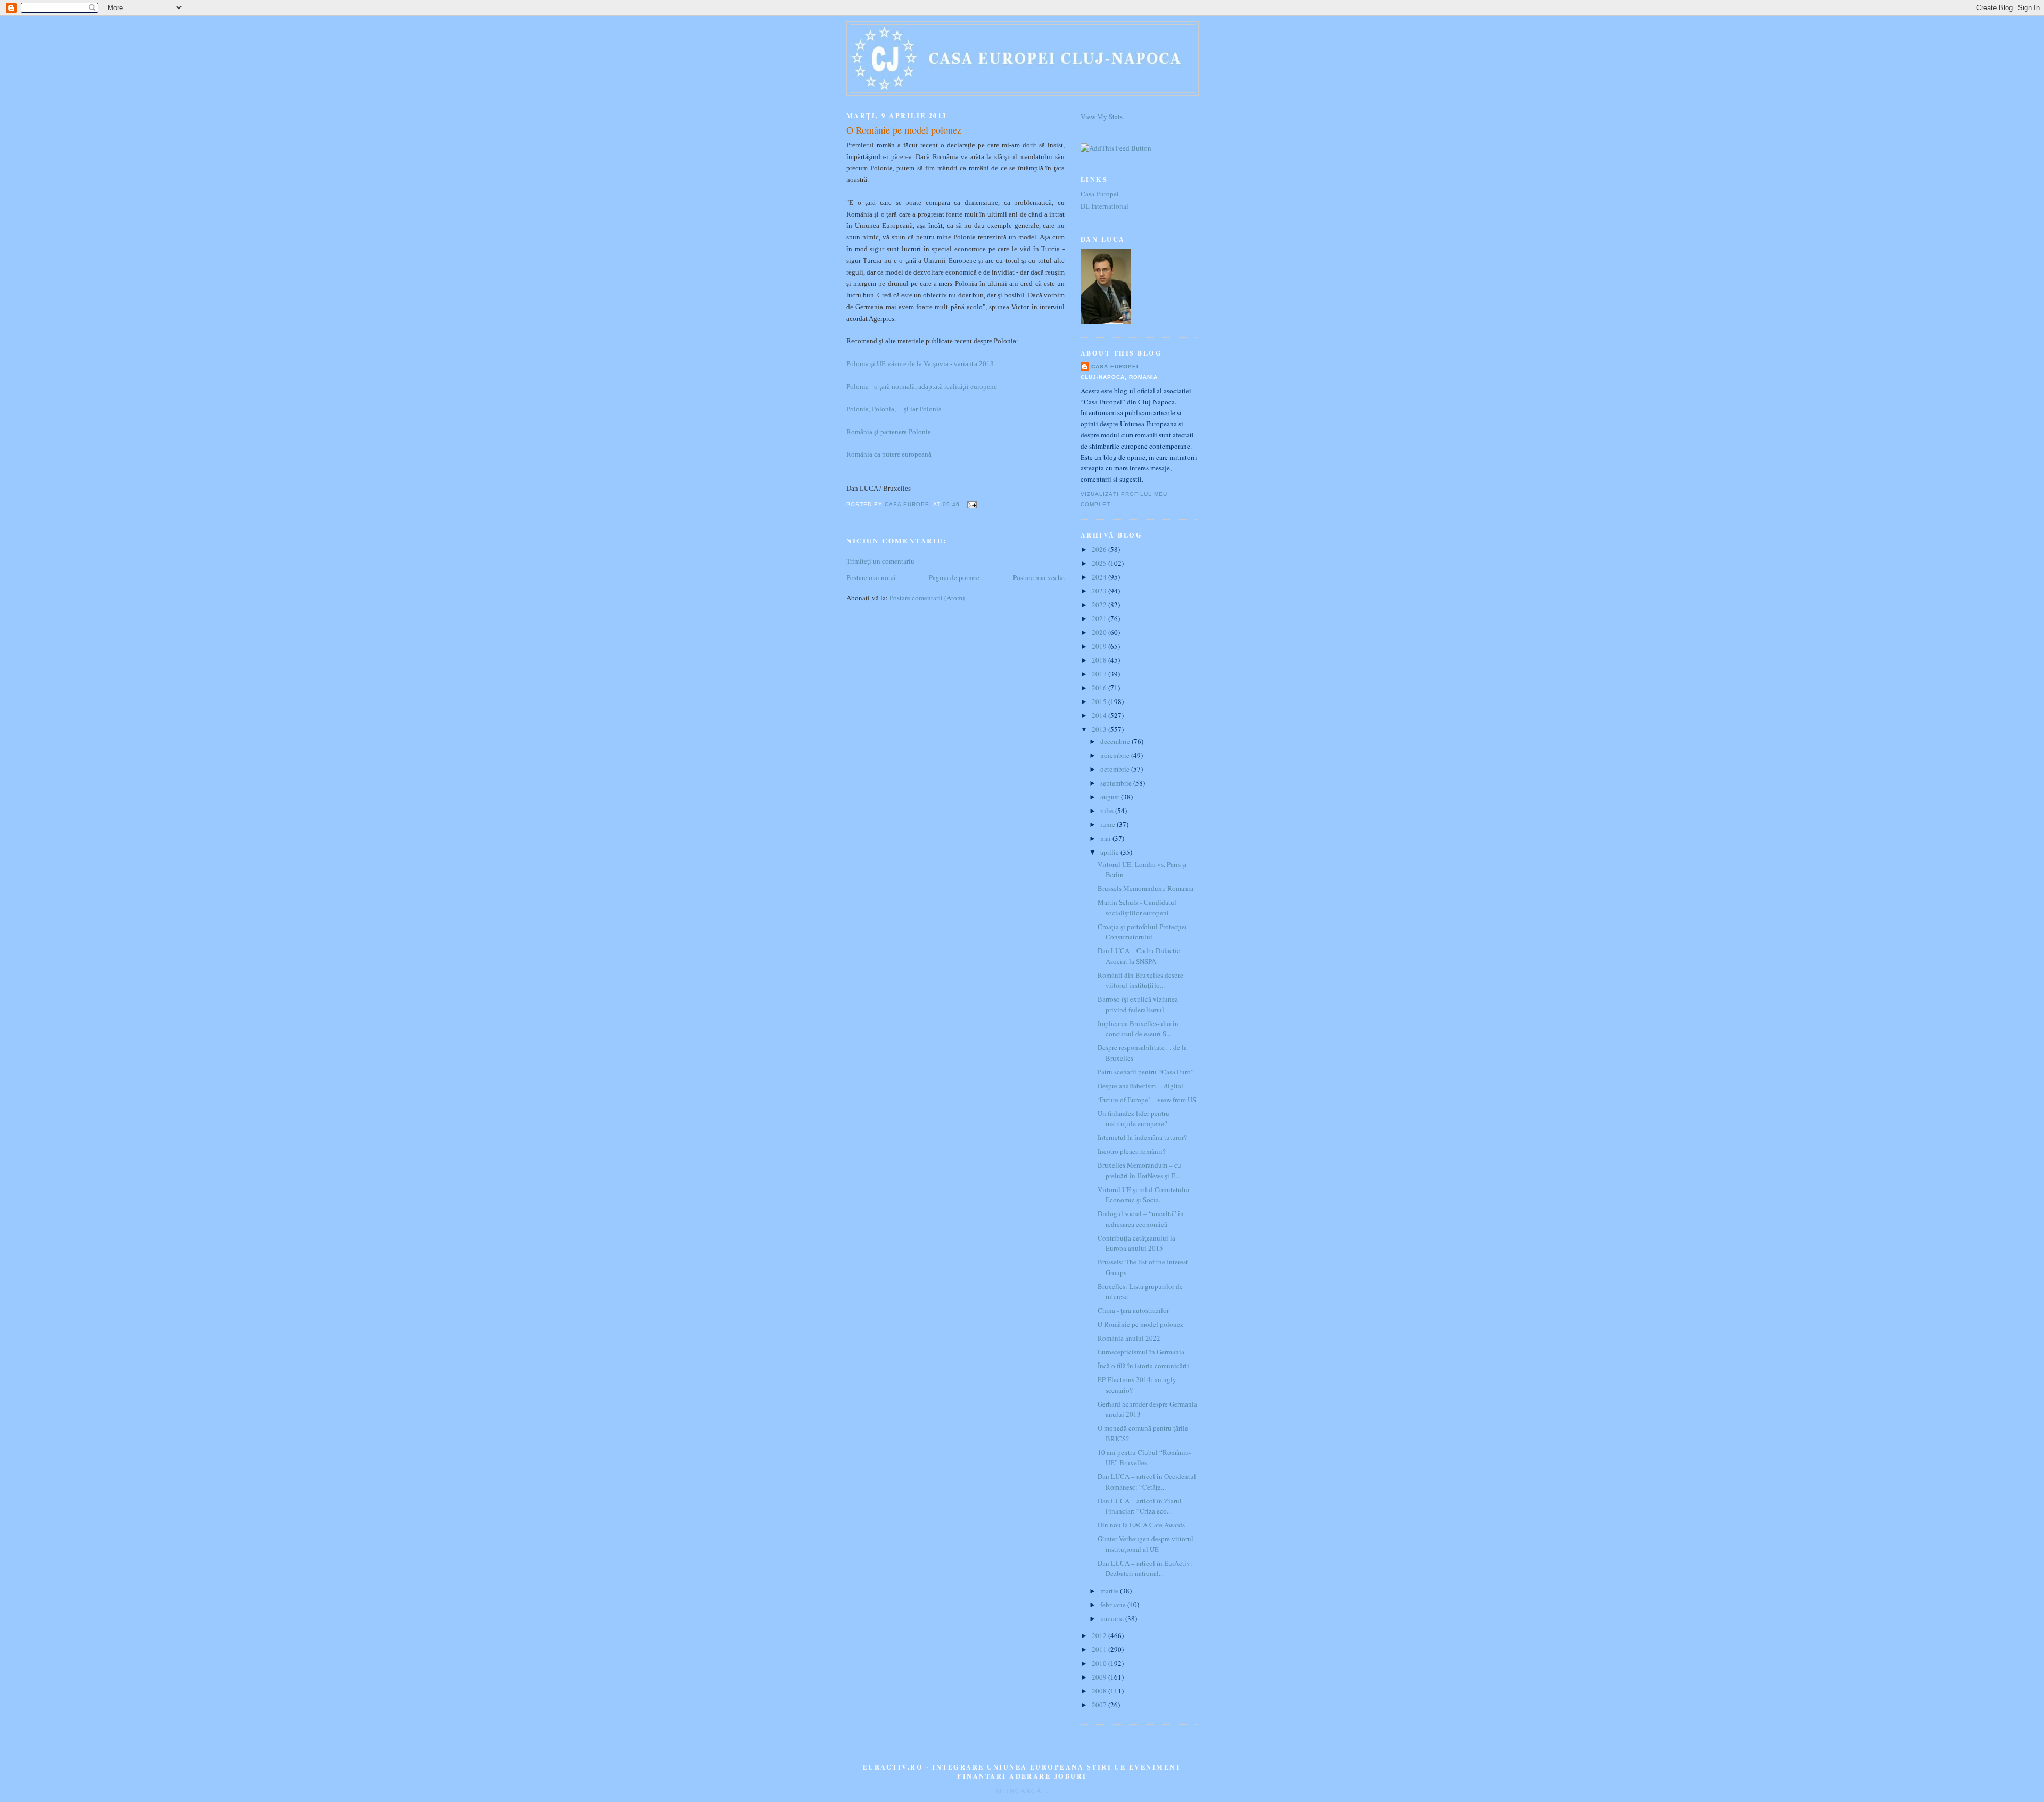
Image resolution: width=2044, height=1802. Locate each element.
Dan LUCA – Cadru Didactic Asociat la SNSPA (1139, 956)
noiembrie (1116, 755)
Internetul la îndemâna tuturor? (1142, 1137)
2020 (1100, 632)
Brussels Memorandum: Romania (1145, 888)
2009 (1100, 1677)
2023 (1100, 591)
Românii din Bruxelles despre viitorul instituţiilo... (1140, 980)
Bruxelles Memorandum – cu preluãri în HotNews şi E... (1139, 1170)
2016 (1100, 688)
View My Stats (1102, 117)
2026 (1100, 549)
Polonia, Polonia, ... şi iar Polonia (894, 409)
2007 (1100, 1705)
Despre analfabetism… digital (1140, 1086)
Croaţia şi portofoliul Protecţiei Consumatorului (1142, 932)
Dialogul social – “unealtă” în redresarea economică (1141, 1219)
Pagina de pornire (954, 577)
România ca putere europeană (889, 454)
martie (1110, 1591)
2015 (1100, 701)
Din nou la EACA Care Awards (1141, 1525)
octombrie (1116, 769)
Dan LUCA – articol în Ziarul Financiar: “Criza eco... (1140, 1506)
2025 (1100, 563)
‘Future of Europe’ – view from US (1147, 1100)
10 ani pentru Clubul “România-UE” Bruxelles (1144, 1458)
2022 (1100, 605)
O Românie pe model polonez (1140, 1324)
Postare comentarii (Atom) (927, 598)
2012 (1100, 1635)
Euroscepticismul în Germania (1141, 1352)
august (1111, 797)
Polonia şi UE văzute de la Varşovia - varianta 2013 (920, 364)
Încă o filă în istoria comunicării (1143, 1366)
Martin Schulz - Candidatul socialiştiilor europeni (1137, 907)
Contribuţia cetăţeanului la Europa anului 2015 (1136, 1243)
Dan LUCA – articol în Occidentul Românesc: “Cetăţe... (1147, 1482)
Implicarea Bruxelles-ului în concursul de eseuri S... (1138, 1029)
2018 (1100, 660)
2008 (1100, 1691)
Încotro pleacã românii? (1132, 1151)
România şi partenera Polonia (889, 432)
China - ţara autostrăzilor (1133, 1310)
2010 (1100, 1663)
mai (1106, 838)
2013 (1100, 729)
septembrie (1117, 783)
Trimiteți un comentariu (880, 561)
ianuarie (1113, 1618)
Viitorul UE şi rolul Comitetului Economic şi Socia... (1144, 1195)
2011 (1100, 1649)
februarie (1114, 1605)
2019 (1100, 646)
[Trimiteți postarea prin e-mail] (971, 504)
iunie (1108, 824)
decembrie (1116, 741)
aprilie (1110, 852)
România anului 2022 (1129, 1338)
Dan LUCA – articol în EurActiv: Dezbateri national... (1145, 1568)
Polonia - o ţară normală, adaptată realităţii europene (922, 387)
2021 (1100, 618)
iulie (1108, 811)
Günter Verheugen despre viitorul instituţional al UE (1145, 1544)
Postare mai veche (1039, 577)
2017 (1100, 674)
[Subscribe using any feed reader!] (1116, 148)
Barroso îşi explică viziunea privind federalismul (1138, 1004)
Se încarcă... (1022, 1791)
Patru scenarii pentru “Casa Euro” (1146, 1072)
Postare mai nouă (871, 577)
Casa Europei (1100, 194)
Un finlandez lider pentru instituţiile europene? (1134, 1119)
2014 (1100, 715)
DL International (1105, 206)
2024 (1100, 577)
